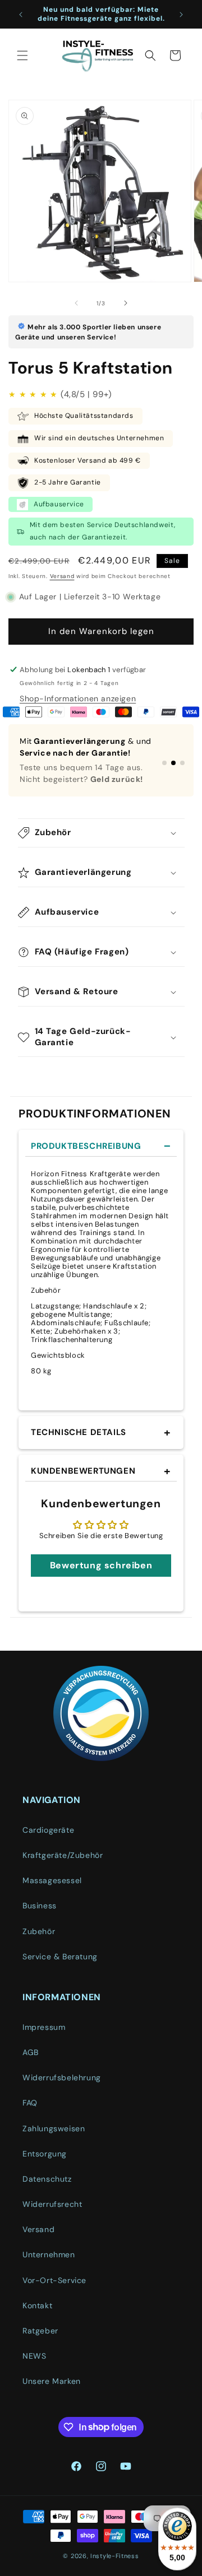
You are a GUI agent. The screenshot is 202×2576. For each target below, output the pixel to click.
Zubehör (39, 1931)
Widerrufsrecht (52, 2204)
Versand (62, 576)
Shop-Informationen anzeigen (78, 698)
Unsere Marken (52, 2381)
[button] (22, 55)
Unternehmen (49, 2254)
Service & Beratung (60, 1957)
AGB (31, 2052)
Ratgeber (40, 2331)
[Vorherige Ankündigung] (21, 15)
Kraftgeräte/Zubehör (63, 1855)
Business (40, 1906)
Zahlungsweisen (54, 2128)
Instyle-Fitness (115, 2556)
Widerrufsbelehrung (62, 2077)
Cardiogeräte (48, 1830)
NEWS (34, 2356)
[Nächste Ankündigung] (181, 15)
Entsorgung (45, 2154)
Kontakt (37, 2305)
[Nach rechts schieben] (126, 303)
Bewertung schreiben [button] (101, 1565)
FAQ (30, 2103)
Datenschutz (47, 2179)
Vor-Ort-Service (54, 2280)
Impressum (44, 2027)
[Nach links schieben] (76, 303)
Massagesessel (52, 1880)
